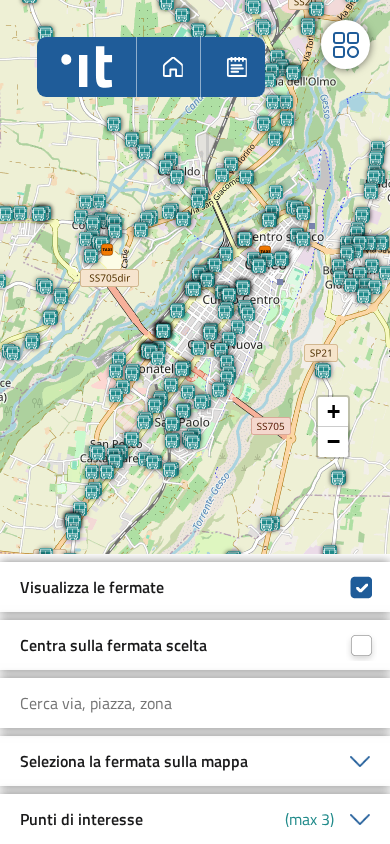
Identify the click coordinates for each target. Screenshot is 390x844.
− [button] (333, 441)
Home (170, 67)
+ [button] (333, 411)
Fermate (235, 67)
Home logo (86, 67)
